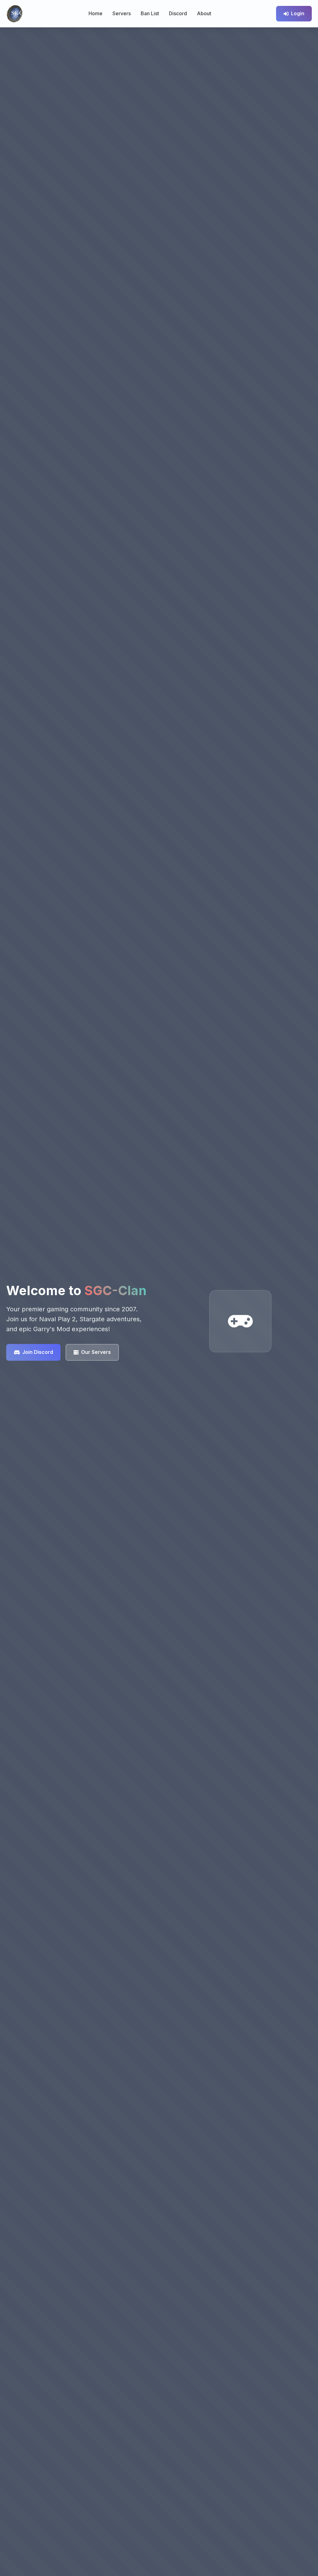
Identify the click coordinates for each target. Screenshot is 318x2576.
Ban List (150, 13)
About (204, 13)
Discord (178, 13)
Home (95, 13)
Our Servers (96, 1352)
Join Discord (38, 1352)
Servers (122, 13)
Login (298, 13)
